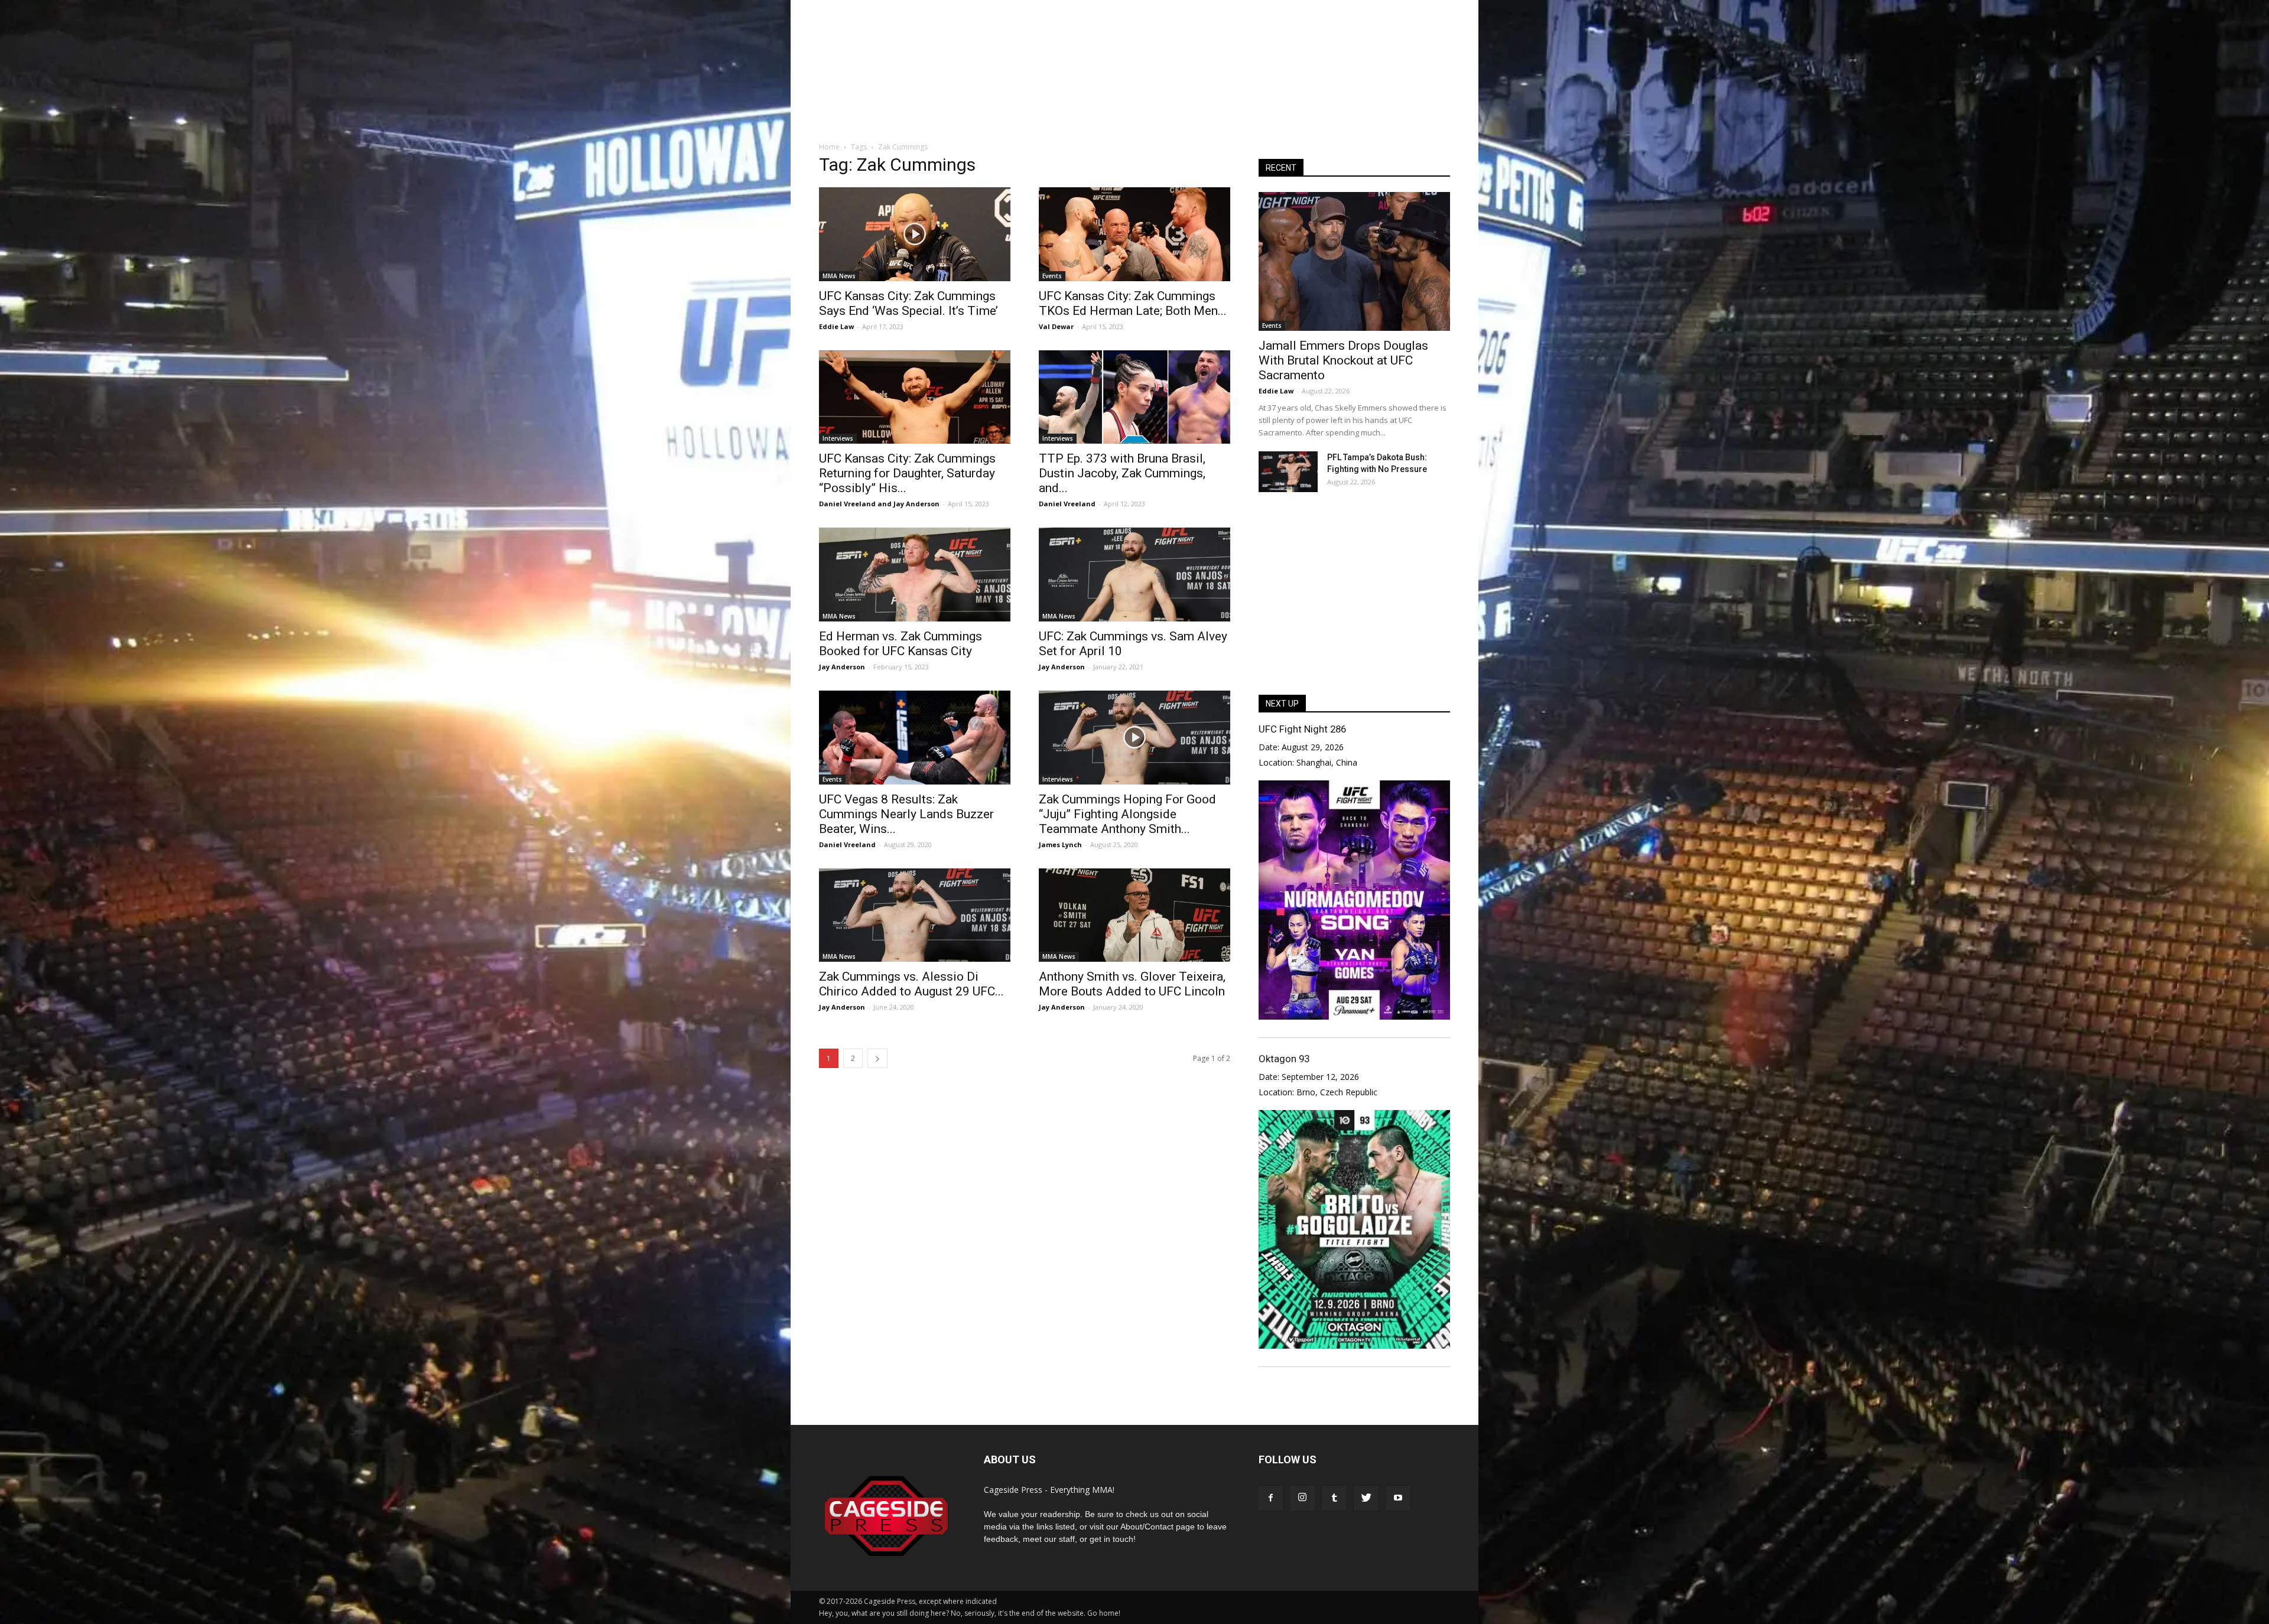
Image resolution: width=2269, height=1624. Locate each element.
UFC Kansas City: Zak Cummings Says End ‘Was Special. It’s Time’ (908, 303)
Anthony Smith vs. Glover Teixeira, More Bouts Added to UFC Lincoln (1132, 984)
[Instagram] (1302, 1498)
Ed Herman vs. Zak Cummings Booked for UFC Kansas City (901, 644)
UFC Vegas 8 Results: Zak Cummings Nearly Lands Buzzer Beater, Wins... (906, 814)
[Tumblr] (1334, 1498)
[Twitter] (1366, 1498)
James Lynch (1060, 844)
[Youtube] (1398, 1498)
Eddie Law (836, 326)
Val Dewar (1056, 326)
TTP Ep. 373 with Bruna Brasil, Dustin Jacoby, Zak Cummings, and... (1122, 473)
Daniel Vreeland (847, 504)
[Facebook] (1270, 1498)
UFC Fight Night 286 (1302, 729)
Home (829, 147)
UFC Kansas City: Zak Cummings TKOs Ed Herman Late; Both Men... (1133, 303)
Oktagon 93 (1284, 1059)
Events (1052, 276)
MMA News (839, 276)
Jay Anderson (916, 504)
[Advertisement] (1134, 88)
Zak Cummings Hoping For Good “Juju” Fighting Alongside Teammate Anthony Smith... (1127, 814)
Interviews (838, 438)
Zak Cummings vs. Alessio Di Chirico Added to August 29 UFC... (911, 984)
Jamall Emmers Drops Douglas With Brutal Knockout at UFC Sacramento (1343, 360)
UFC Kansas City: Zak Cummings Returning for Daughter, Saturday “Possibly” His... (907, 473)
